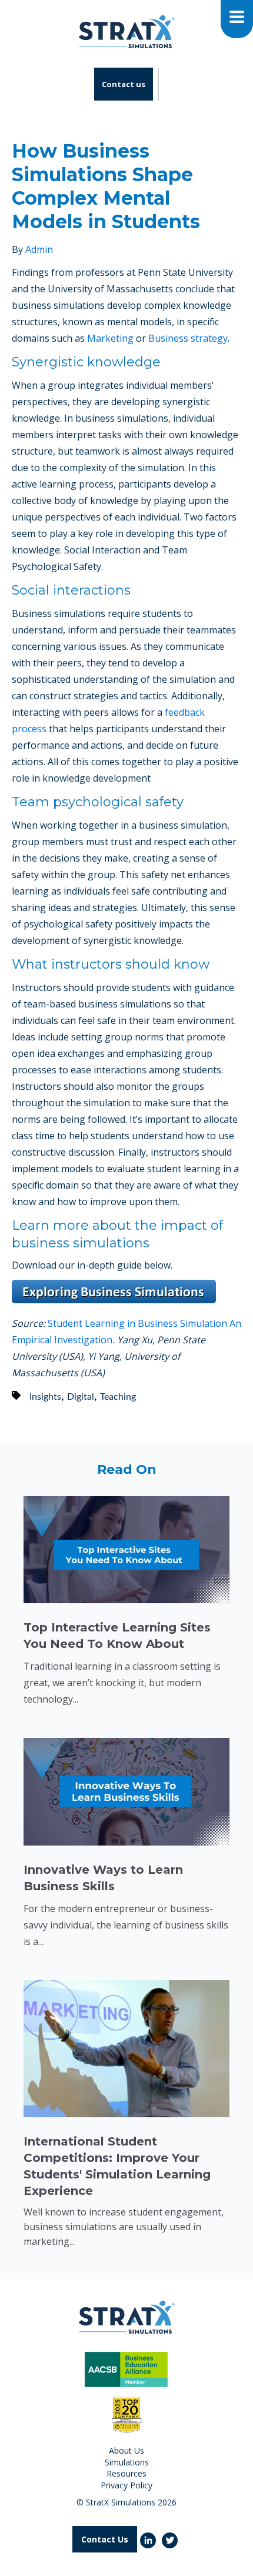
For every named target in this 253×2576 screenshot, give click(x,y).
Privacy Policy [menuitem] (126, 2485)
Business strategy (188, 338)
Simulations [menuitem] (127, 2462)
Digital (81, 1397)
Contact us (124, 84)
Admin (39, 249)
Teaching (118, 1397)
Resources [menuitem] (126, 2473)
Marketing (110, 338)
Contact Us (105, 2539)
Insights (45, 1397)
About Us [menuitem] (126, 2450)
